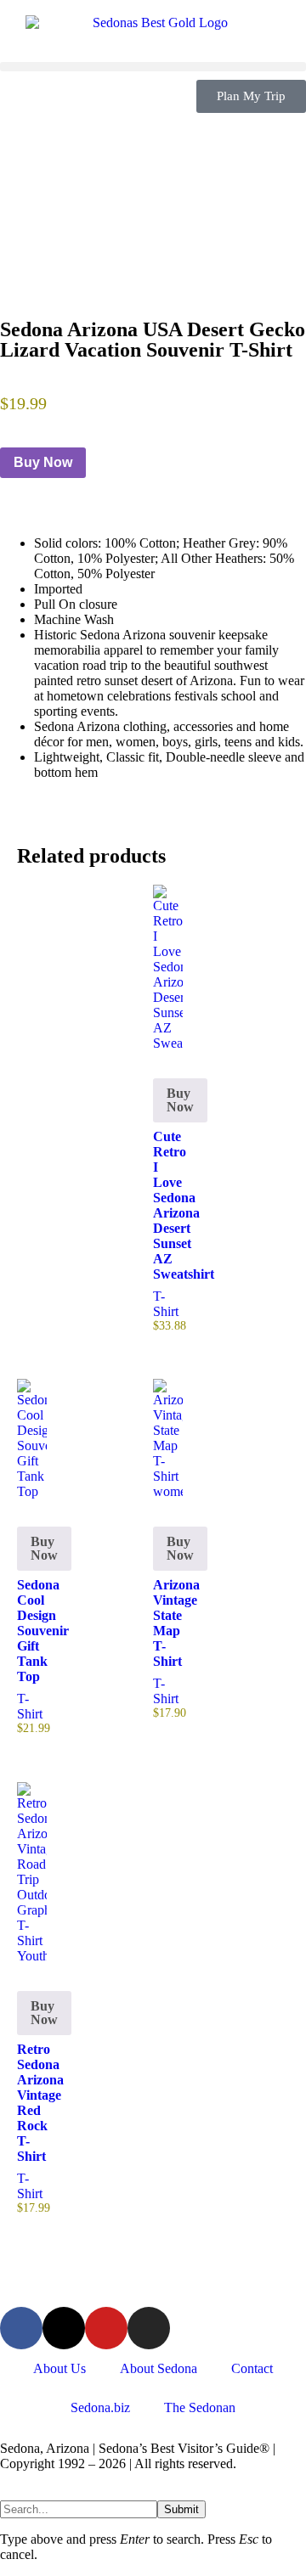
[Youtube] (106, 2328)
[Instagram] (149, 2328)
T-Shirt (166, 1304)
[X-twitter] (64, 2328)
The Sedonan (200, 2407)
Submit (181, 2509)
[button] (153, 67)
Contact (252, 2368)
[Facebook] (21, 2328)
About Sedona (159, 2368)
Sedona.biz (100, 2407)
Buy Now (43, 462)
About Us (59, 2368)
